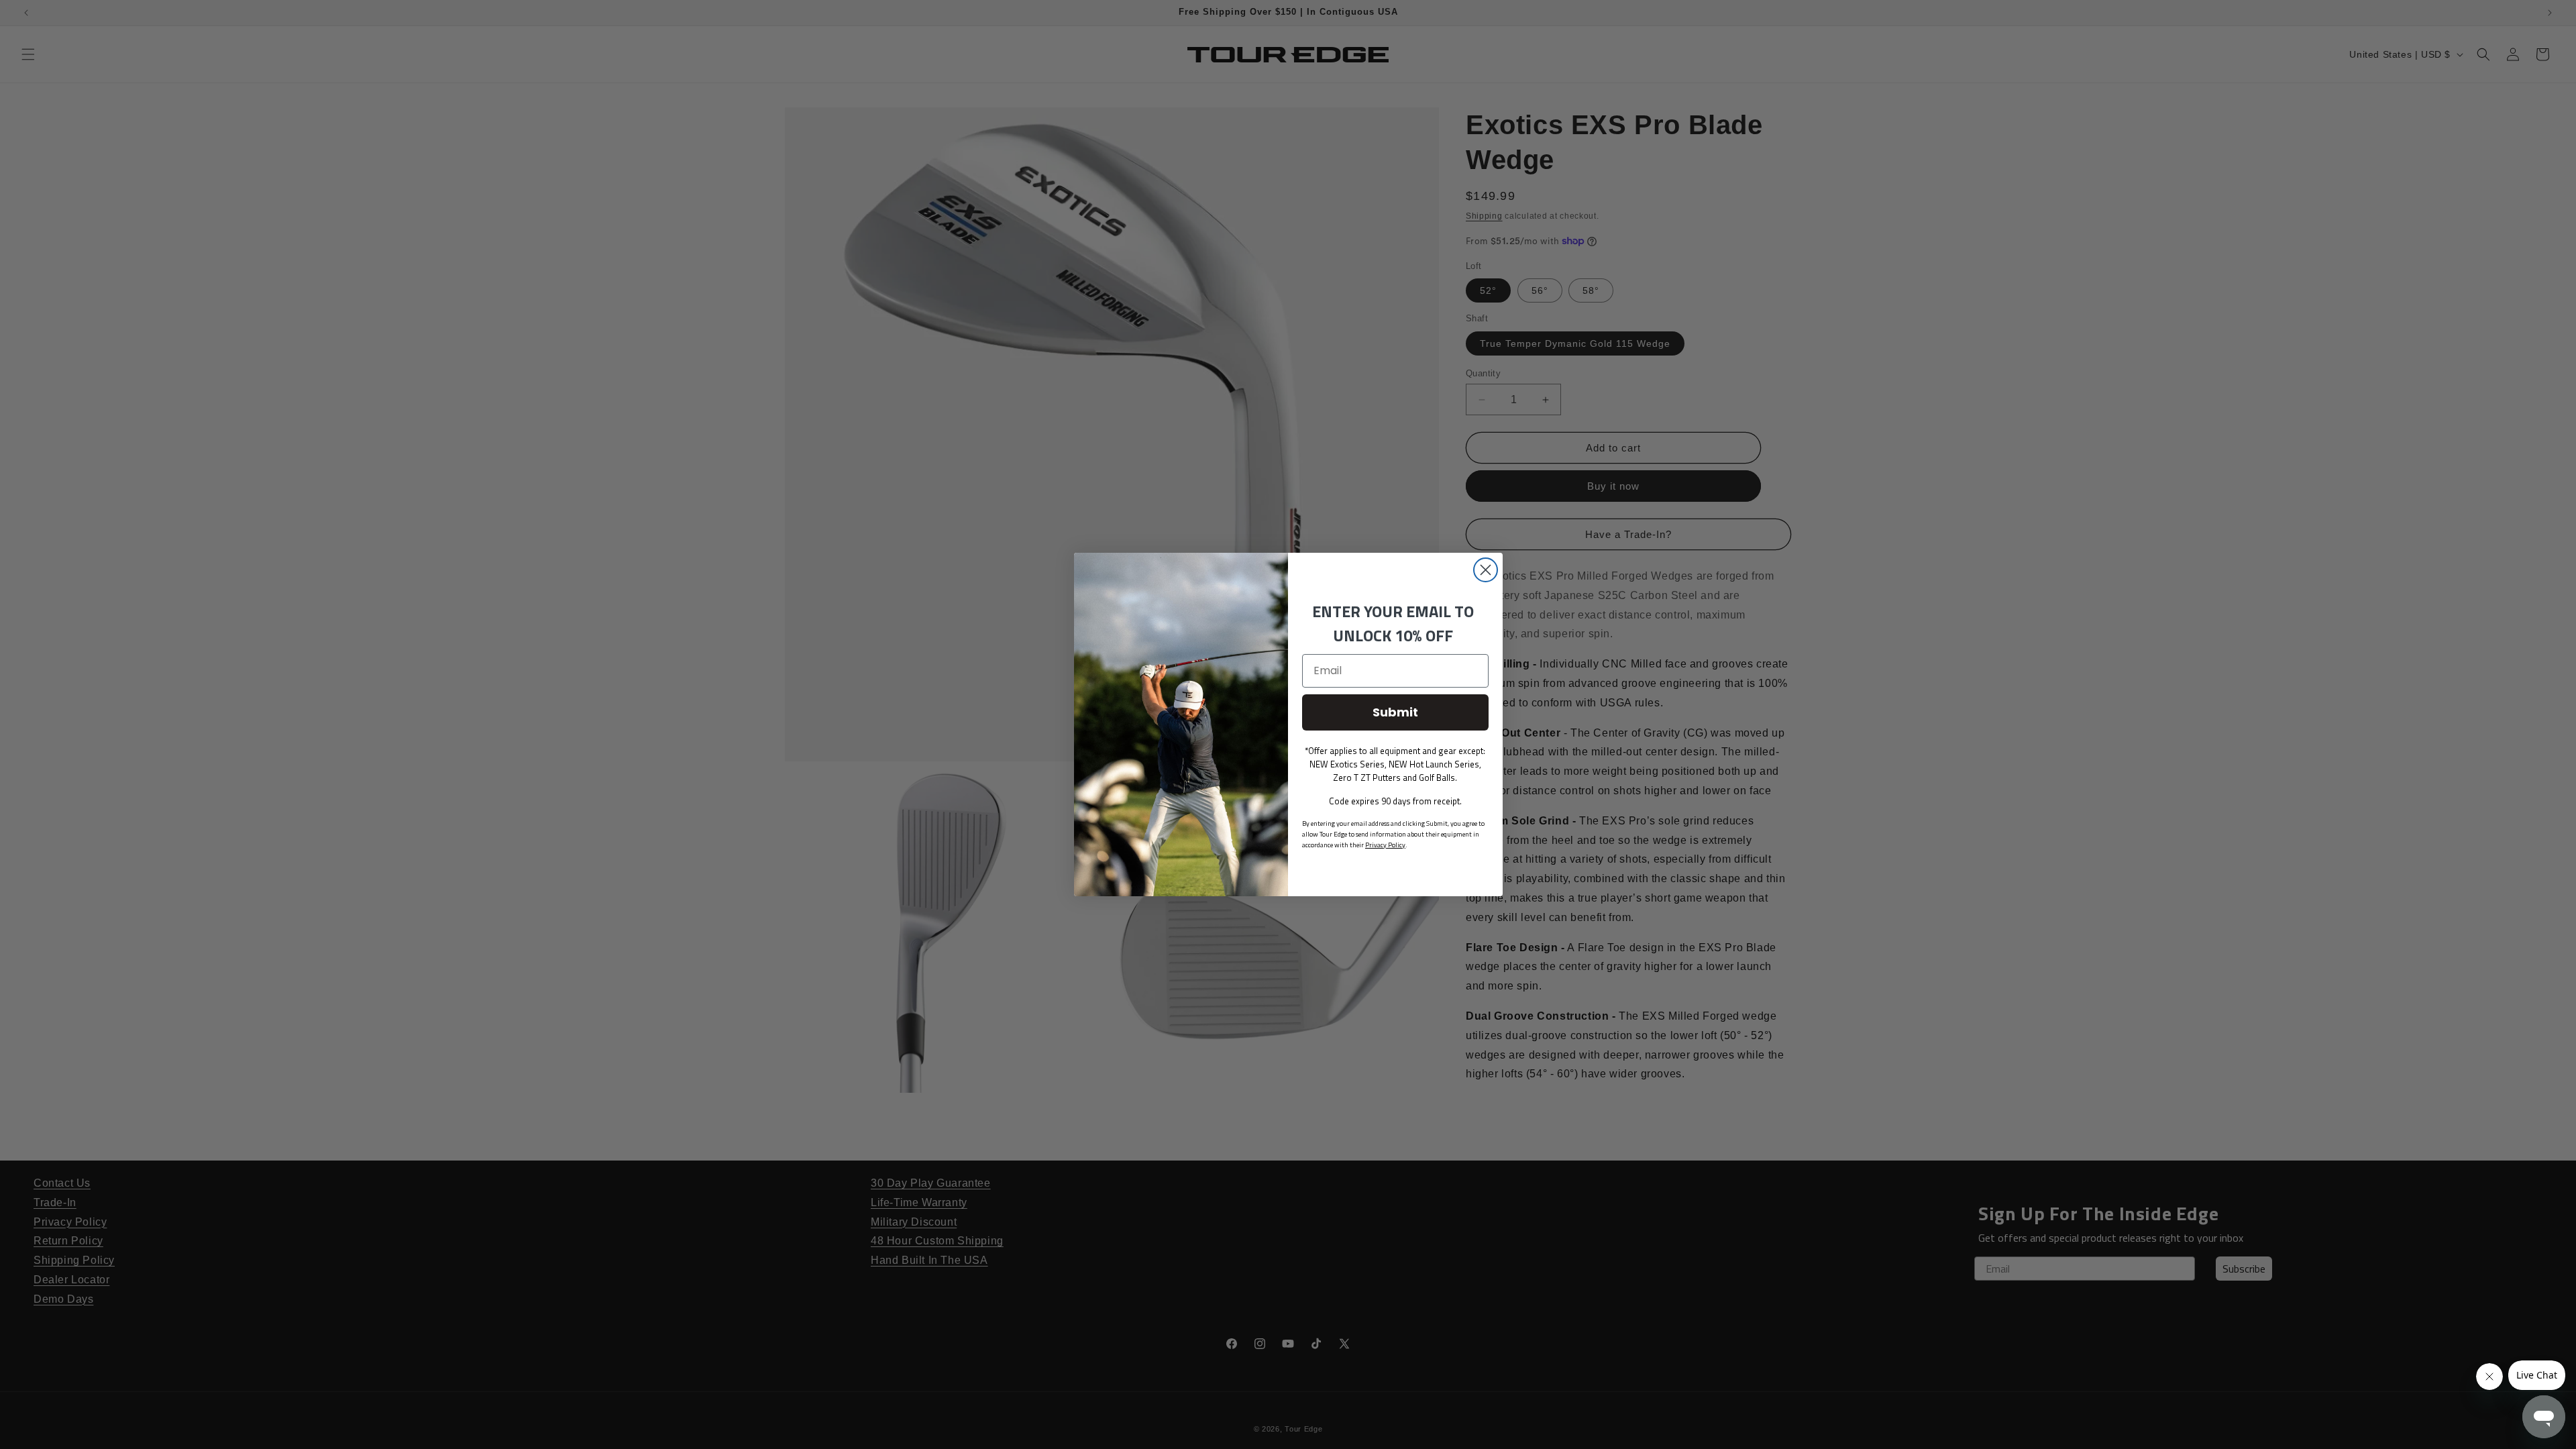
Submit (1395, 712)
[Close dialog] (1486, 570)
